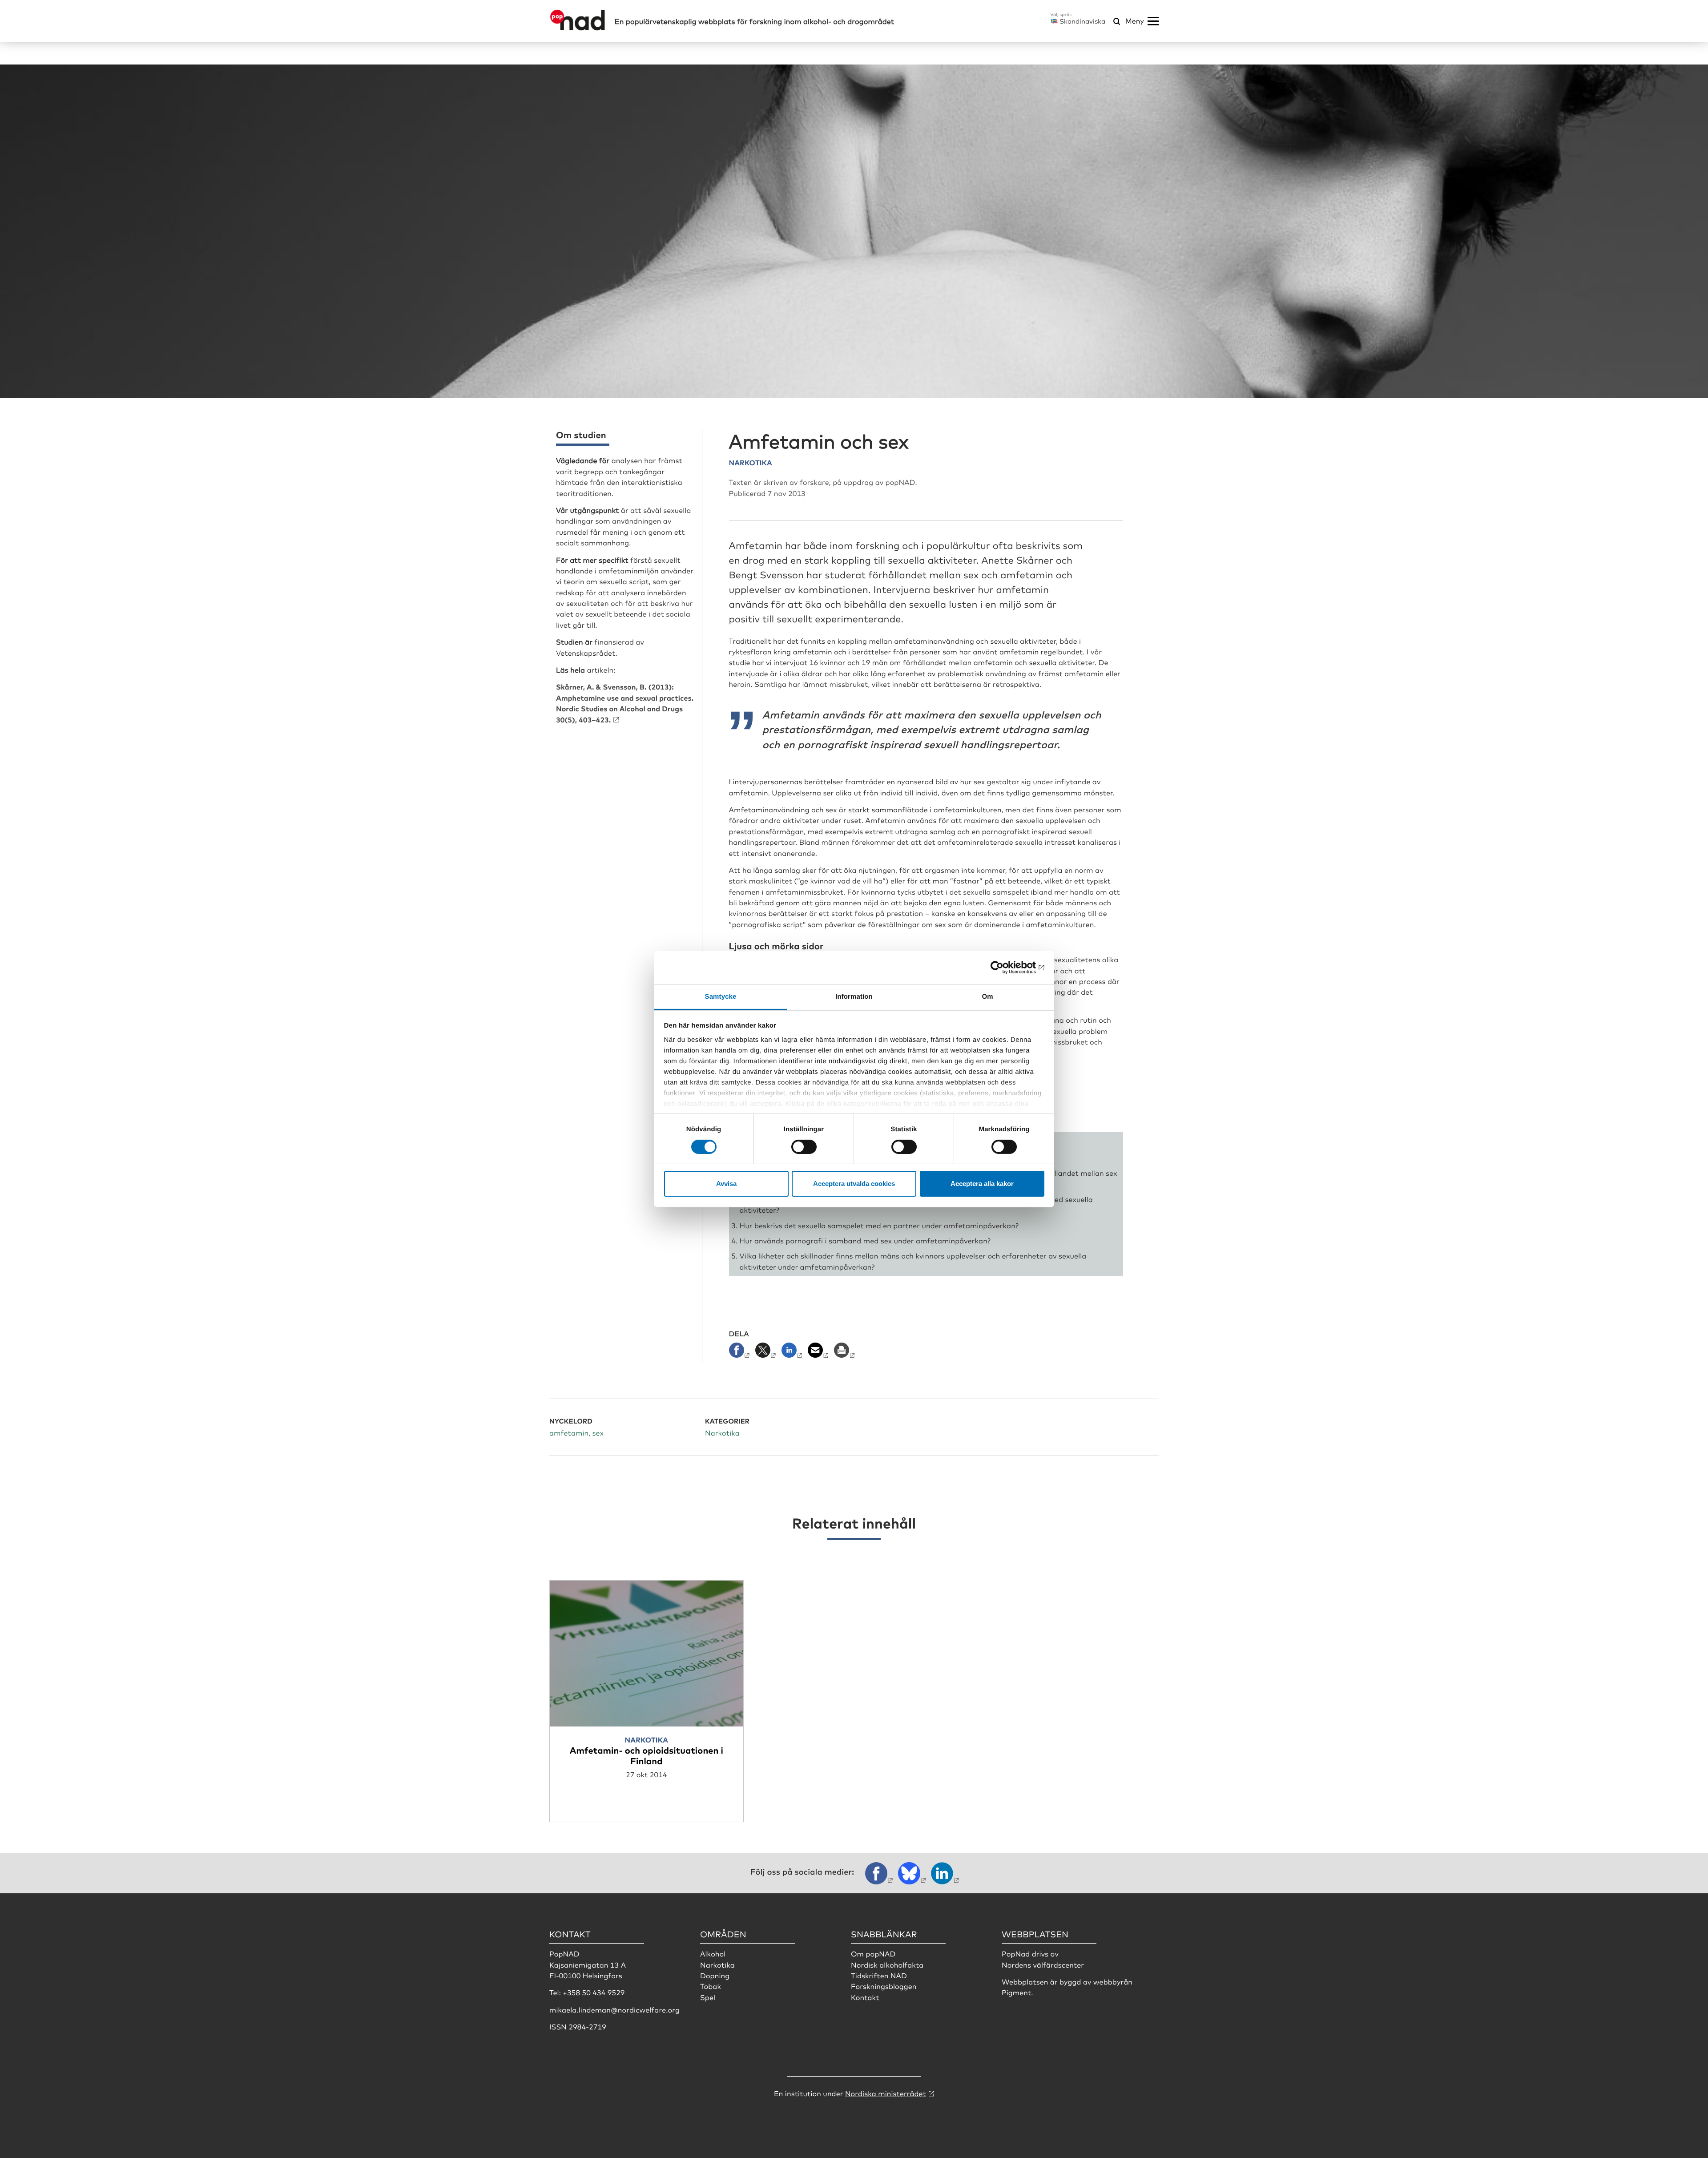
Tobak (711, 1986)
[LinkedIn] (793, 1353)
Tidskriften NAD (879, 1975)
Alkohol (713, 1953)
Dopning (715, 1975)
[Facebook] (741, 1353)
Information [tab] (854, 996)
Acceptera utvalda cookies (854, 1184)
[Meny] (1153, 21)
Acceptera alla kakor (982, 1184)
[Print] (845, 1353)
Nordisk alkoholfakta (887, 1964)
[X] (767, 1353)
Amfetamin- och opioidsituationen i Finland (647, 1755)
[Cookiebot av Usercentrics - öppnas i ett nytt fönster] (1005, 968)
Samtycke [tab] (721, 996)
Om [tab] (987, 996)
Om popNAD (873, 1953)
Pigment (1016, 1992)
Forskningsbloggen (884, 1986)
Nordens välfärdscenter (1043, 1964)
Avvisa (726, 1184)
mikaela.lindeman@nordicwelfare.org (614, 2009)
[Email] (819, 1353)
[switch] (804, 1147)
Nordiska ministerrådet (886, 2093)
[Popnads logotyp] (578, 28)
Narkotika (717, 1964)
